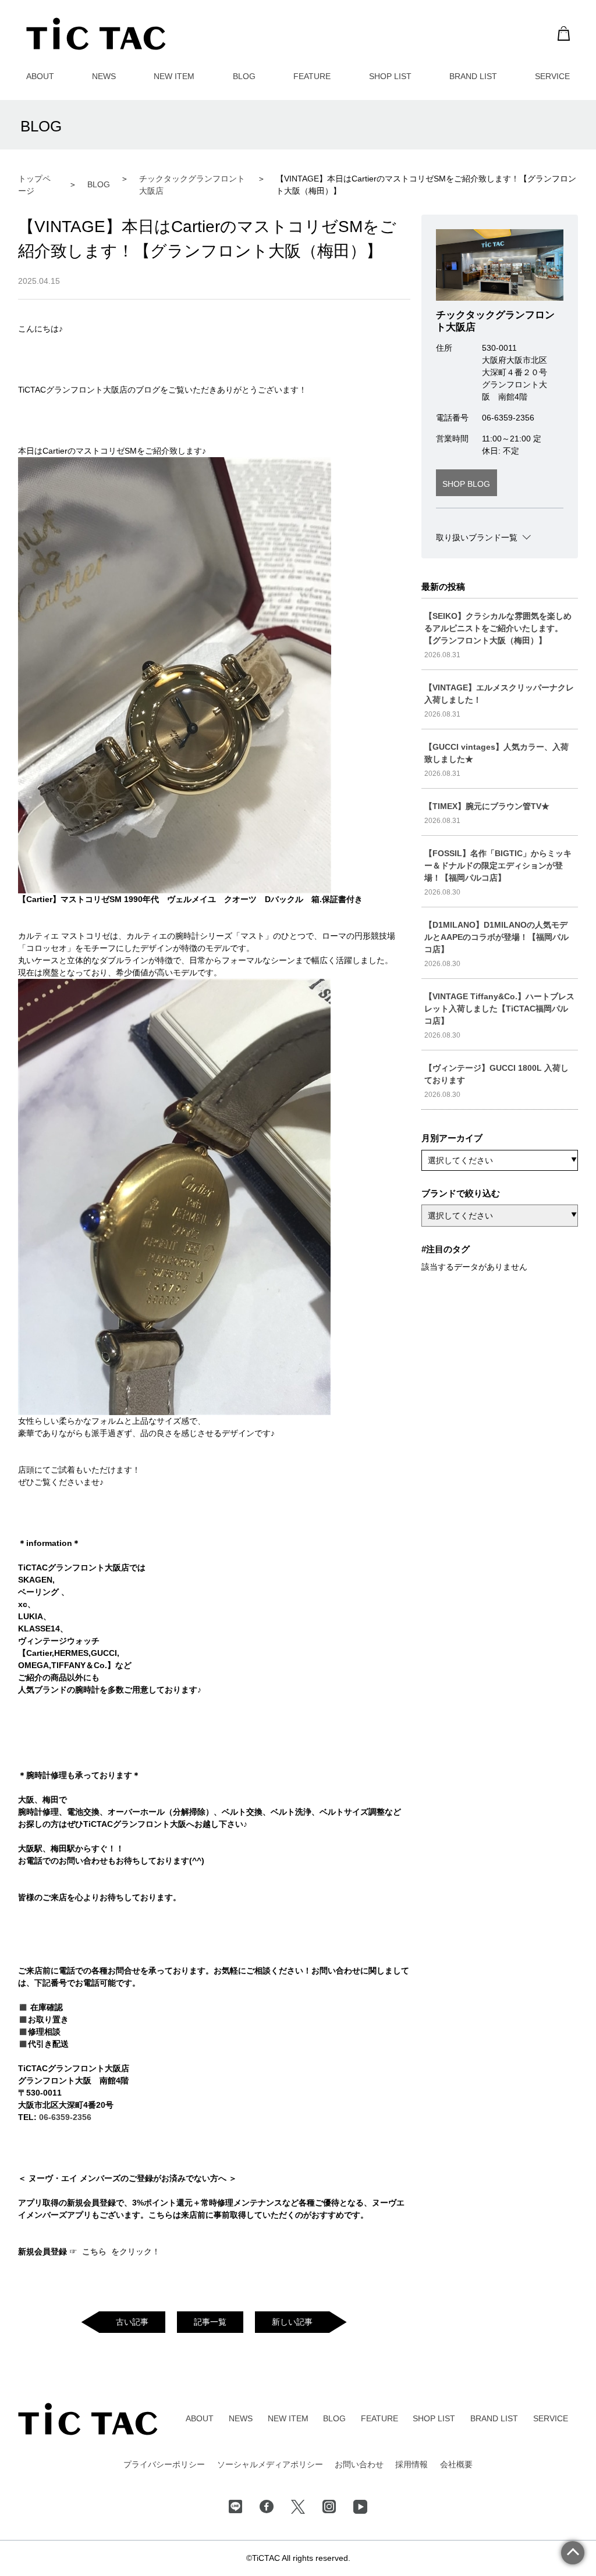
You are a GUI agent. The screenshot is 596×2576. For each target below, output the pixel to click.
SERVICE (552, 76)
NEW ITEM (174, 76)
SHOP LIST (390, 76)
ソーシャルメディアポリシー (270, 2464)
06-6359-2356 (65, 2117)
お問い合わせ (359, 2464)
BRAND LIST (473, 76)
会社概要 (456, 2464)
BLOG (244, 76)
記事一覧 (210, 2322)
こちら (95, 2251)
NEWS (104, 76)
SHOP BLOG (466, 484)
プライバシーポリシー (164, 2464)
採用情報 (411, 2464)
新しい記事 (292, 2322)
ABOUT (40, 76)
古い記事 (132, 2322)
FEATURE (312, 76)
